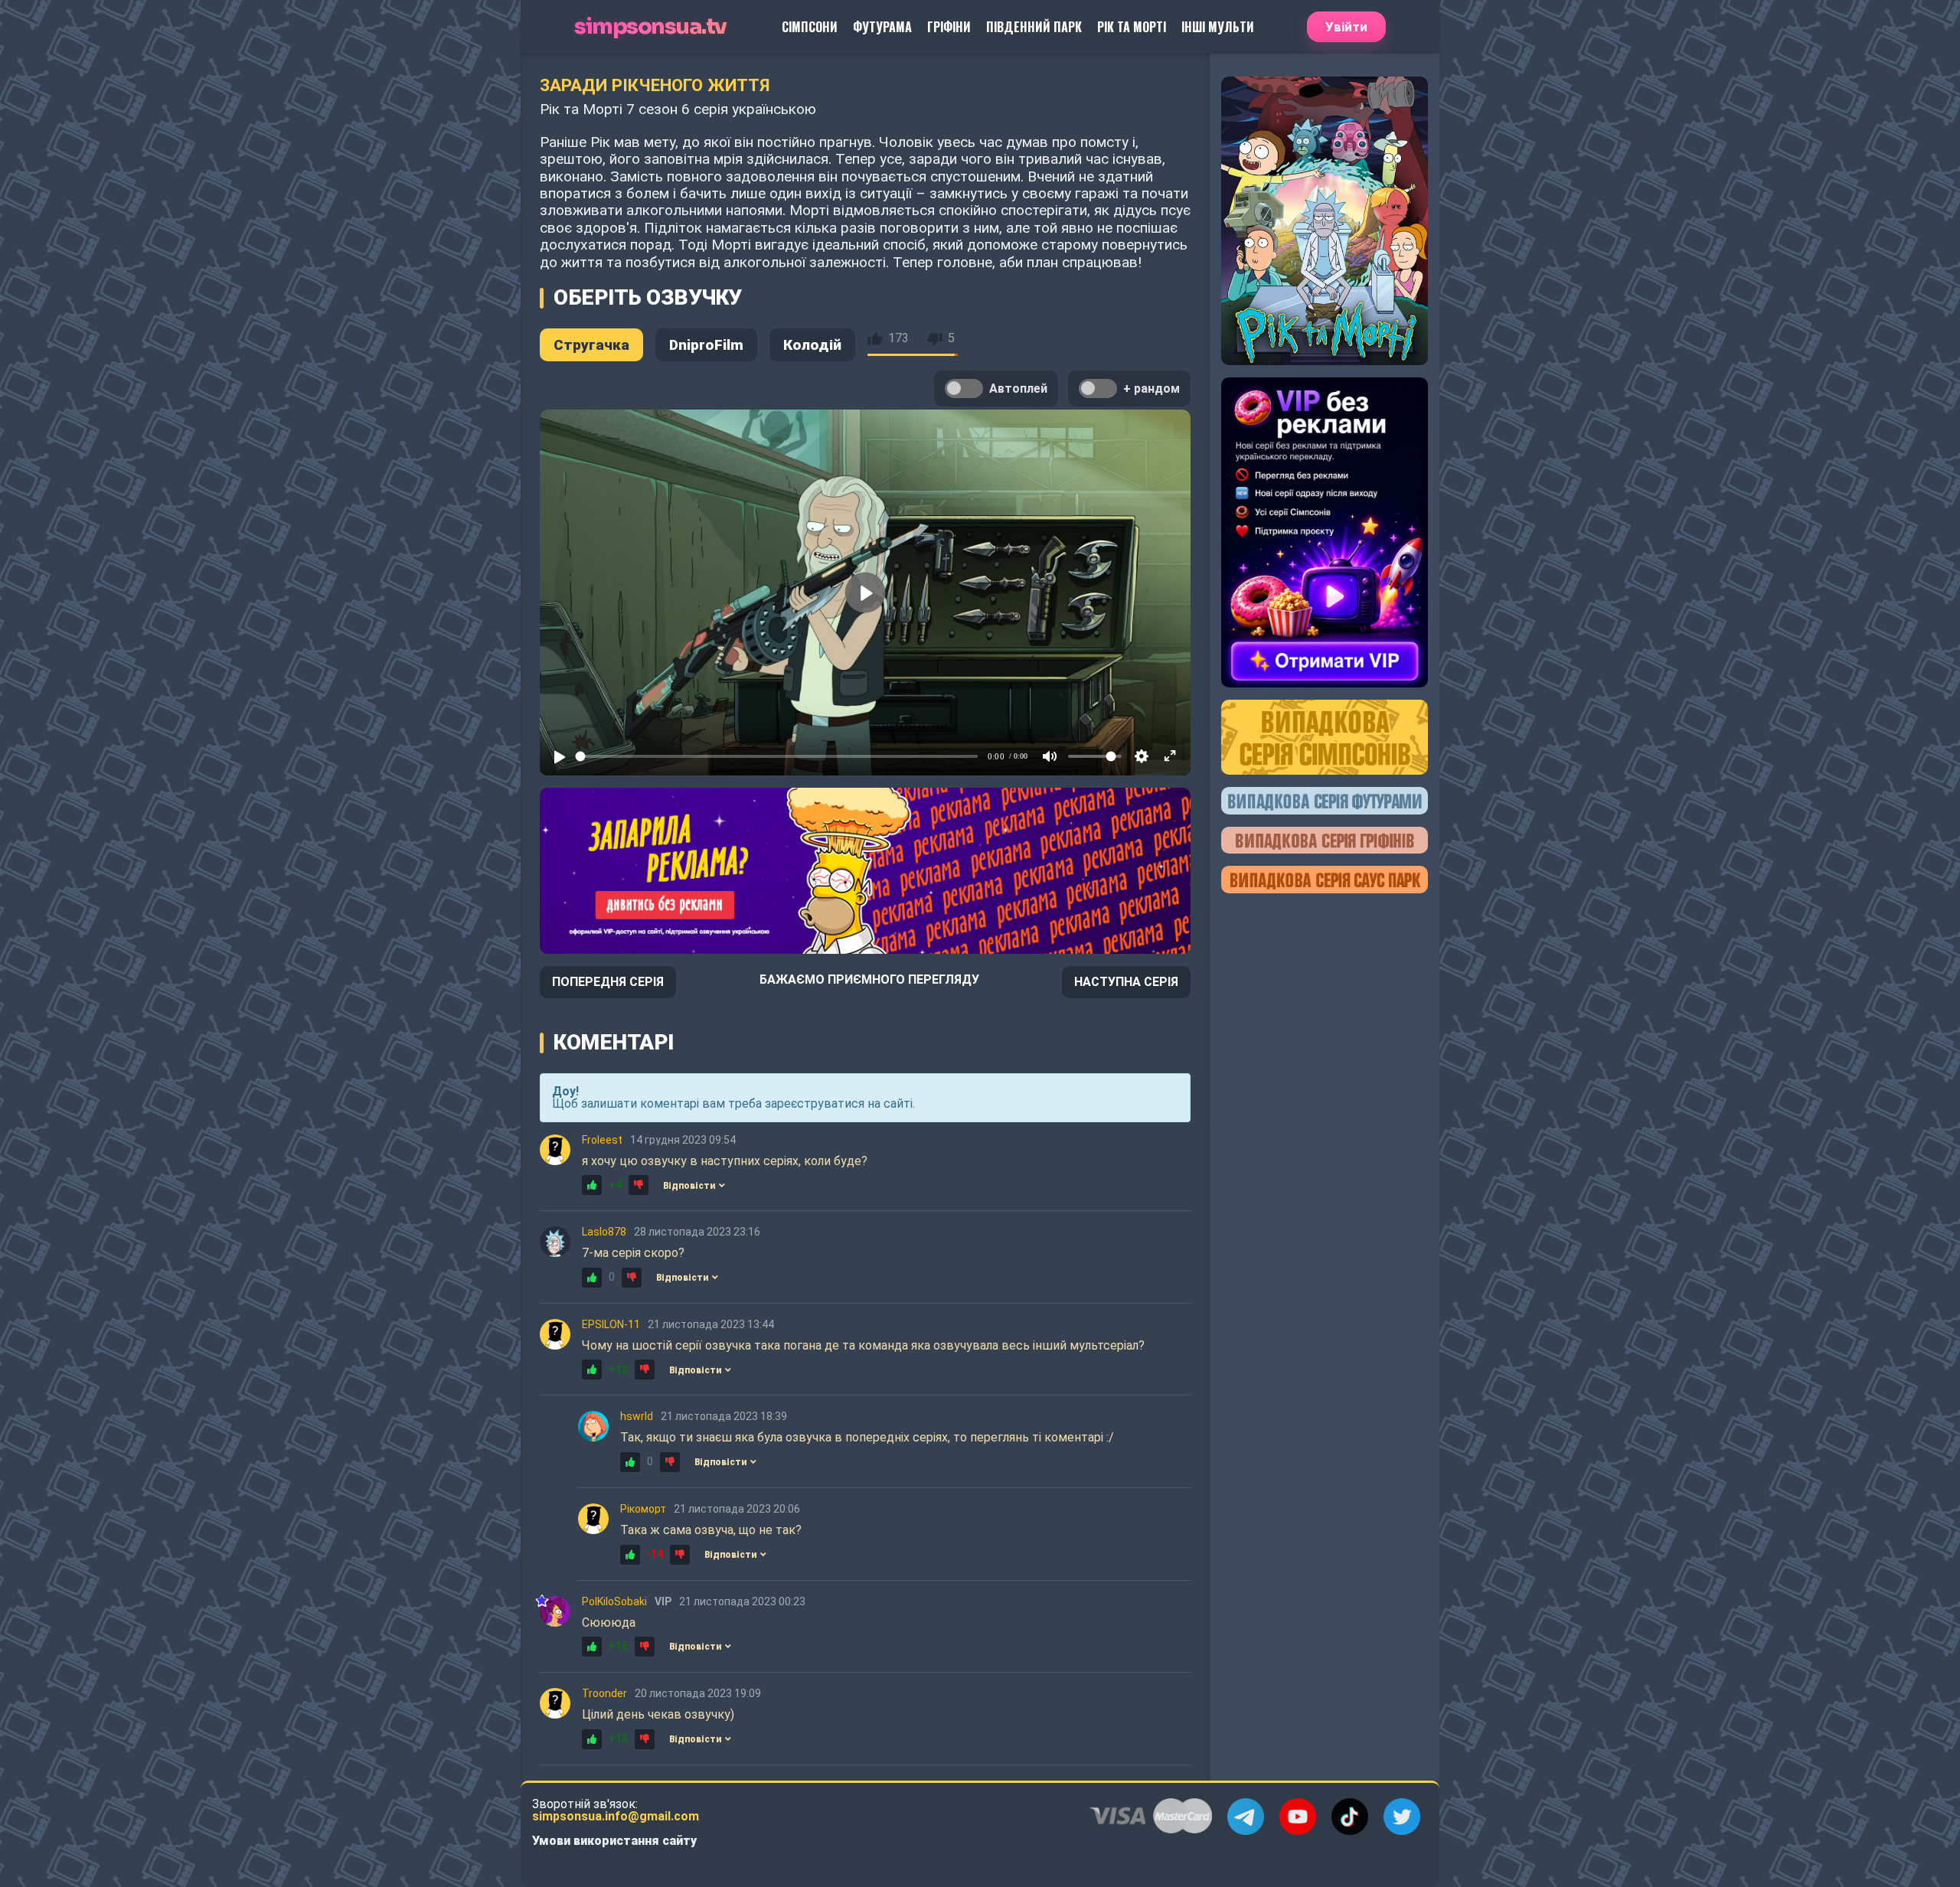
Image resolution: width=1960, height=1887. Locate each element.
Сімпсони (810, 27)
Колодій (812, 345)
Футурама (882, 27)
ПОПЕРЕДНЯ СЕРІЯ (608, 982)
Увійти (1346, 27)
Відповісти (689, 1186)
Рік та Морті (1132, 27)
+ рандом (1151, 388)
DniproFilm (706, 345)
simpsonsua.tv (650, 27)
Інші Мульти (1218, 27)
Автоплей (1018, 388)
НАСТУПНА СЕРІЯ (1126, 982)
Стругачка (591, 345)
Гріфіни (949, 27)
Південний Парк (1034, 27)
